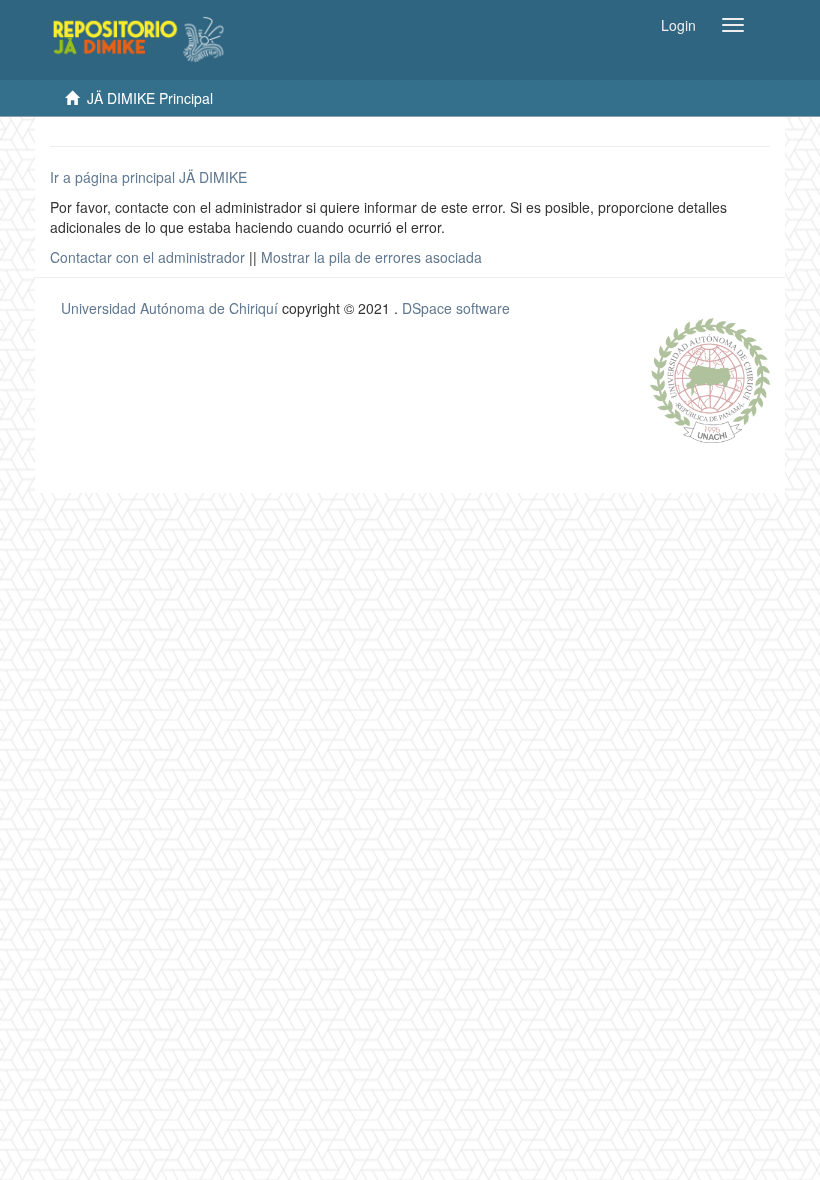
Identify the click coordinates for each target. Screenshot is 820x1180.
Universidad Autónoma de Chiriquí (169, 308)
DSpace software (456, 308)
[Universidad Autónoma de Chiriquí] (710, 378)
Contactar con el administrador (147, 257)
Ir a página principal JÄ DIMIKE (148, 177)
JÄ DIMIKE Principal (150, 98)
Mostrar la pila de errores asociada (371, 257)
